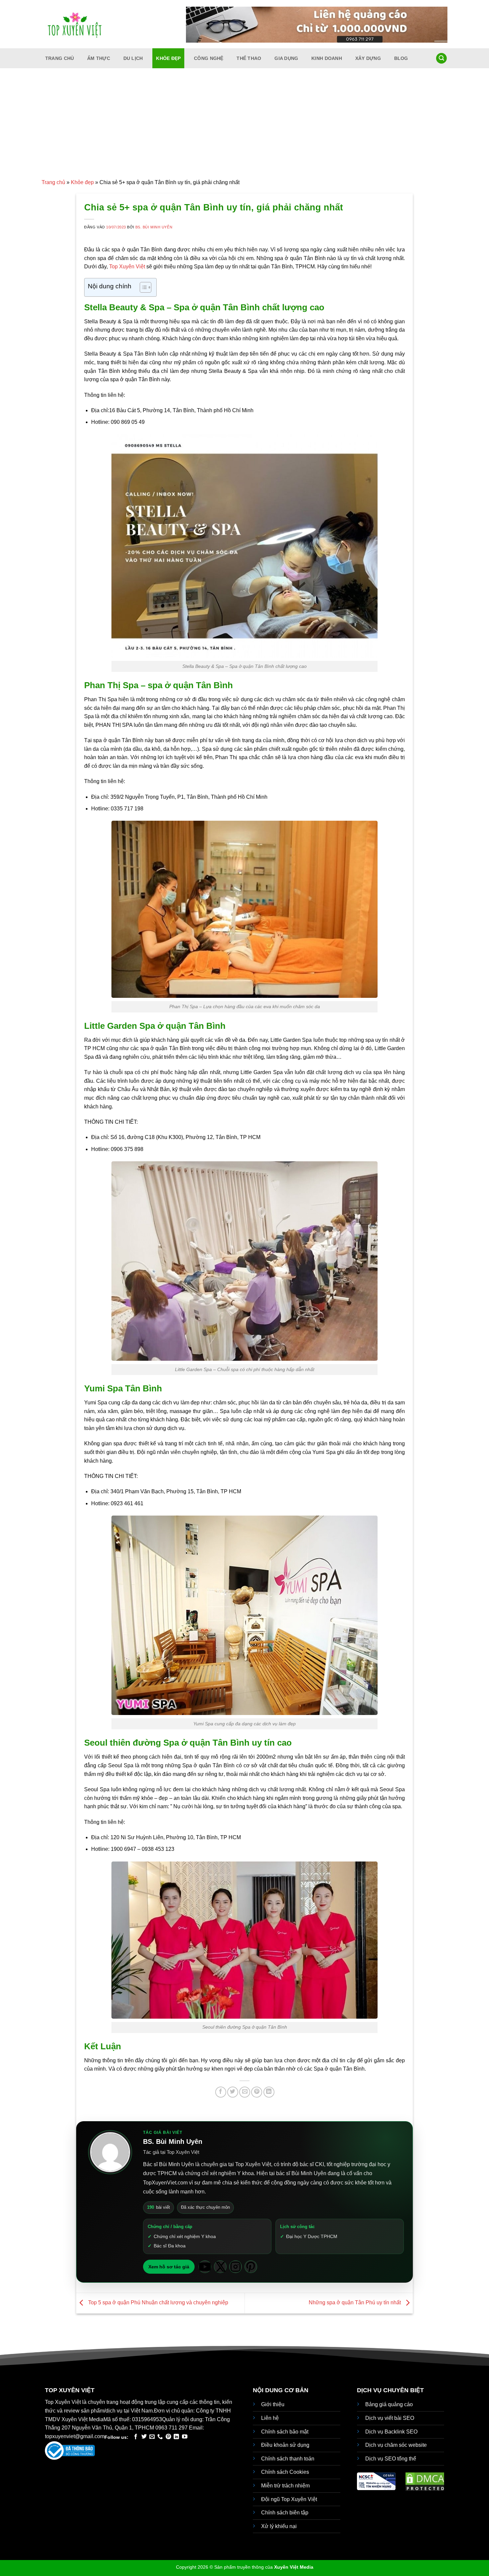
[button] (441, 58)
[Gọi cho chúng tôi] (160, 2437)
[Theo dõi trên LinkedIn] (176, 2437)
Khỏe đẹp (168, 58)
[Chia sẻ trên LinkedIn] (269, 2092)
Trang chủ (60, 58)
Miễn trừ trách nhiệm (285, 2486)
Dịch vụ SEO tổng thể (391, 2459)
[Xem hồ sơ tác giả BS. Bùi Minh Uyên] (110, 2152)
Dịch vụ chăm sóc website (396, 2445)
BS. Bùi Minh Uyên (154, 227)
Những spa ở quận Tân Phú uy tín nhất (355, 2303)
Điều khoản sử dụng (285, 2445)
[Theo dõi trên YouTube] (185, 2437)
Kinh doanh (327, 58)
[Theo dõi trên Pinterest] (168, 2437)
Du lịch (133, 58)
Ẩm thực (99, 58)
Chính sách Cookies (285, 2472)
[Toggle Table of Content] (142, 287)
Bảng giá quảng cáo (389, 2404)
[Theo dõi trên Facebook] (136, 2437)
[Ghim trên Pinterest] (257, 2092)
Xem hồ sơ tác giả (169, 2267)
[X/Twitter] (220, 2267)
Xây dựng (368, 58)
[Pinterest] (251, 2267)
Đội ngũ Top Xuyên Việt (289, 2499)
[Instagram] (236, 2267)
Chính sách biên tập (285, 2513)
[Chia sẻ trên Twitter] (233, 2092)
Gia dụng (286, 58)
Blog (401, 58)
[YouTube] (205, 2267)
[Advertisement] (244, 128)
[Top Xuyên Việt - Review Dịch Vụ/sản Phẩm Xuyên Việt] (75, 24)
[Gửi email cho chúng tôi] (152, 2437)
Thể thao (249, 58)
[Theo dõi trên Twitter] (144, 2437)
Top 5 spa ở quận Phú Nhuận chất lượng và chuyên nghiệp (158, 2303)
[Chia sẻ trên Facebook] (221, 2092)
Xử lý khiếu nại (279, 2526)
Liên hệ (270, 2418)
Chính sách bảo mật (285, 2432)
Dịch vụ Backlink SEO (391, 2432)
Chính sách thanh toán (288, 2459)
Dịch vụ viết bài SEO (390, 2418)
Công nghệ (209, 58)
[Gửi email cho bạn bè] (245, 2092)
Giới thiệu (273, 2404)
